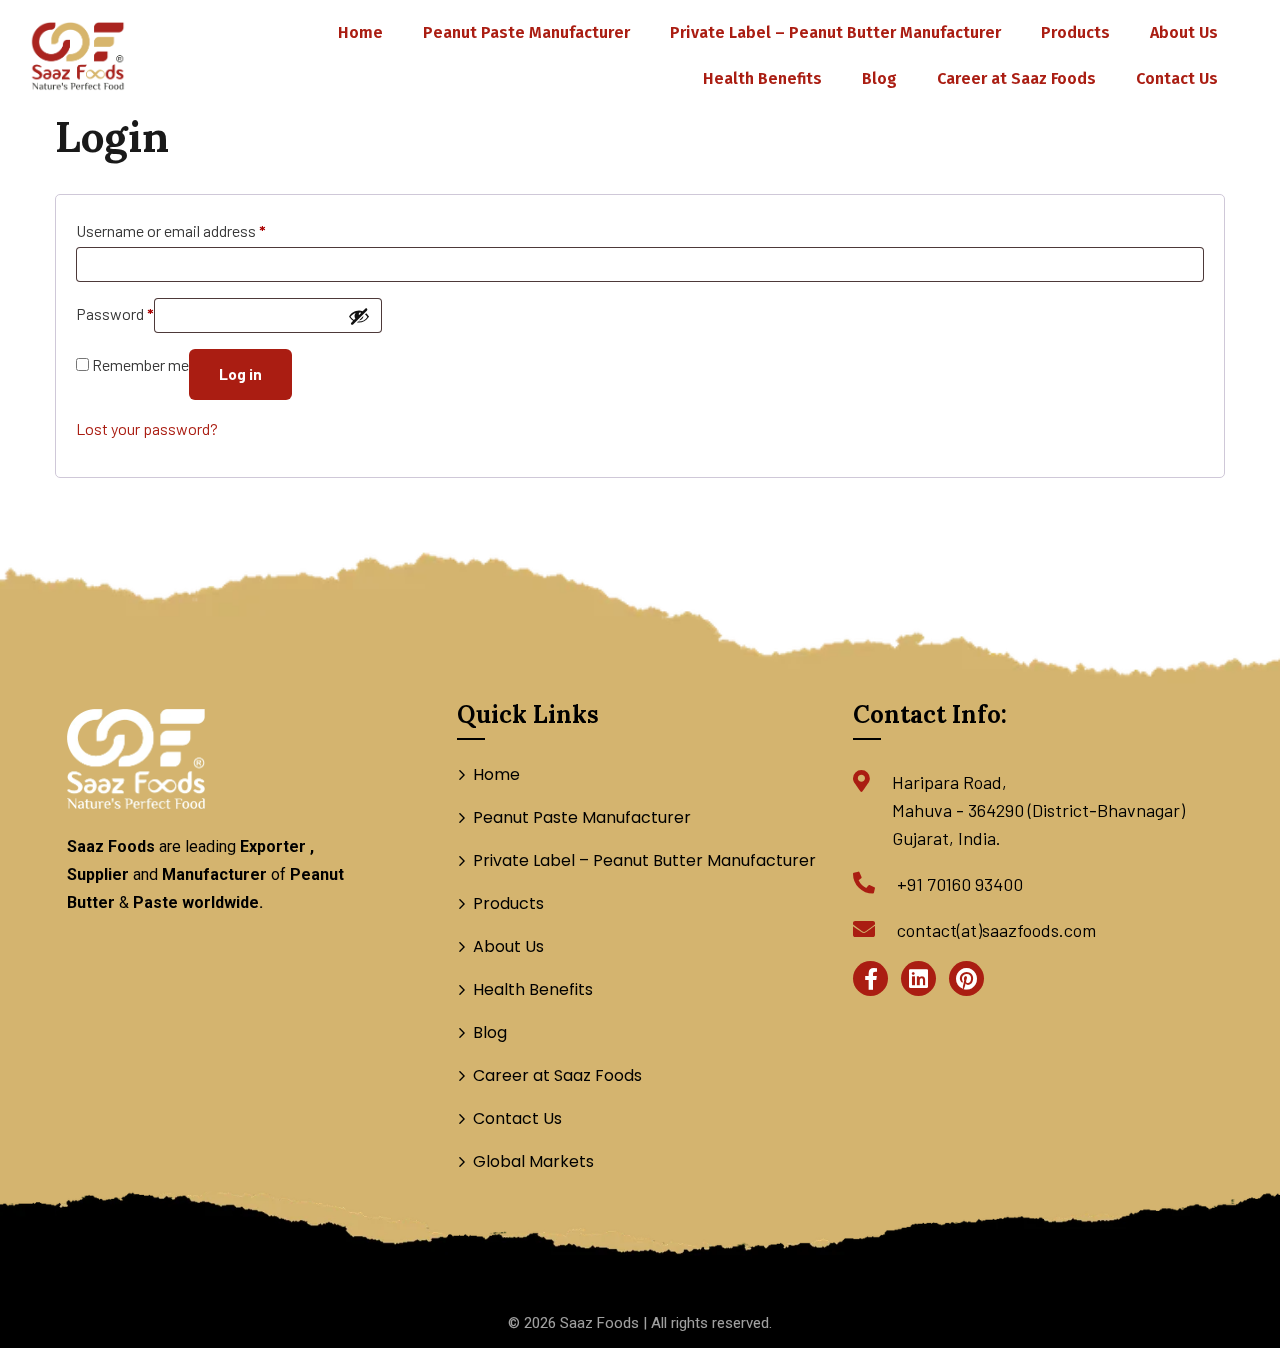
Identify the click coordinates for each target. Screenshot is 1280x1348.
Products (1075, 32)
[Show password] (359, 316)
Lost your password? (147, 428)
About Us (1184, 32)
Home (360, 32)
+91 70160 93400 (960, 884)
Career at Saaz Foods (1016, 78)
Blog (879, 78)
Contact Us (1177, 78)
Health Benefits (762, 78)
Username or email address (171, 230)
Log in (240, 374)
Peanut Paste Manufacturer (526, 32)
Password (115, 313)
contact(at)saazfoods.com (996, 930)
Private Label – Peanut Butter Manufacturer (835, 32)
